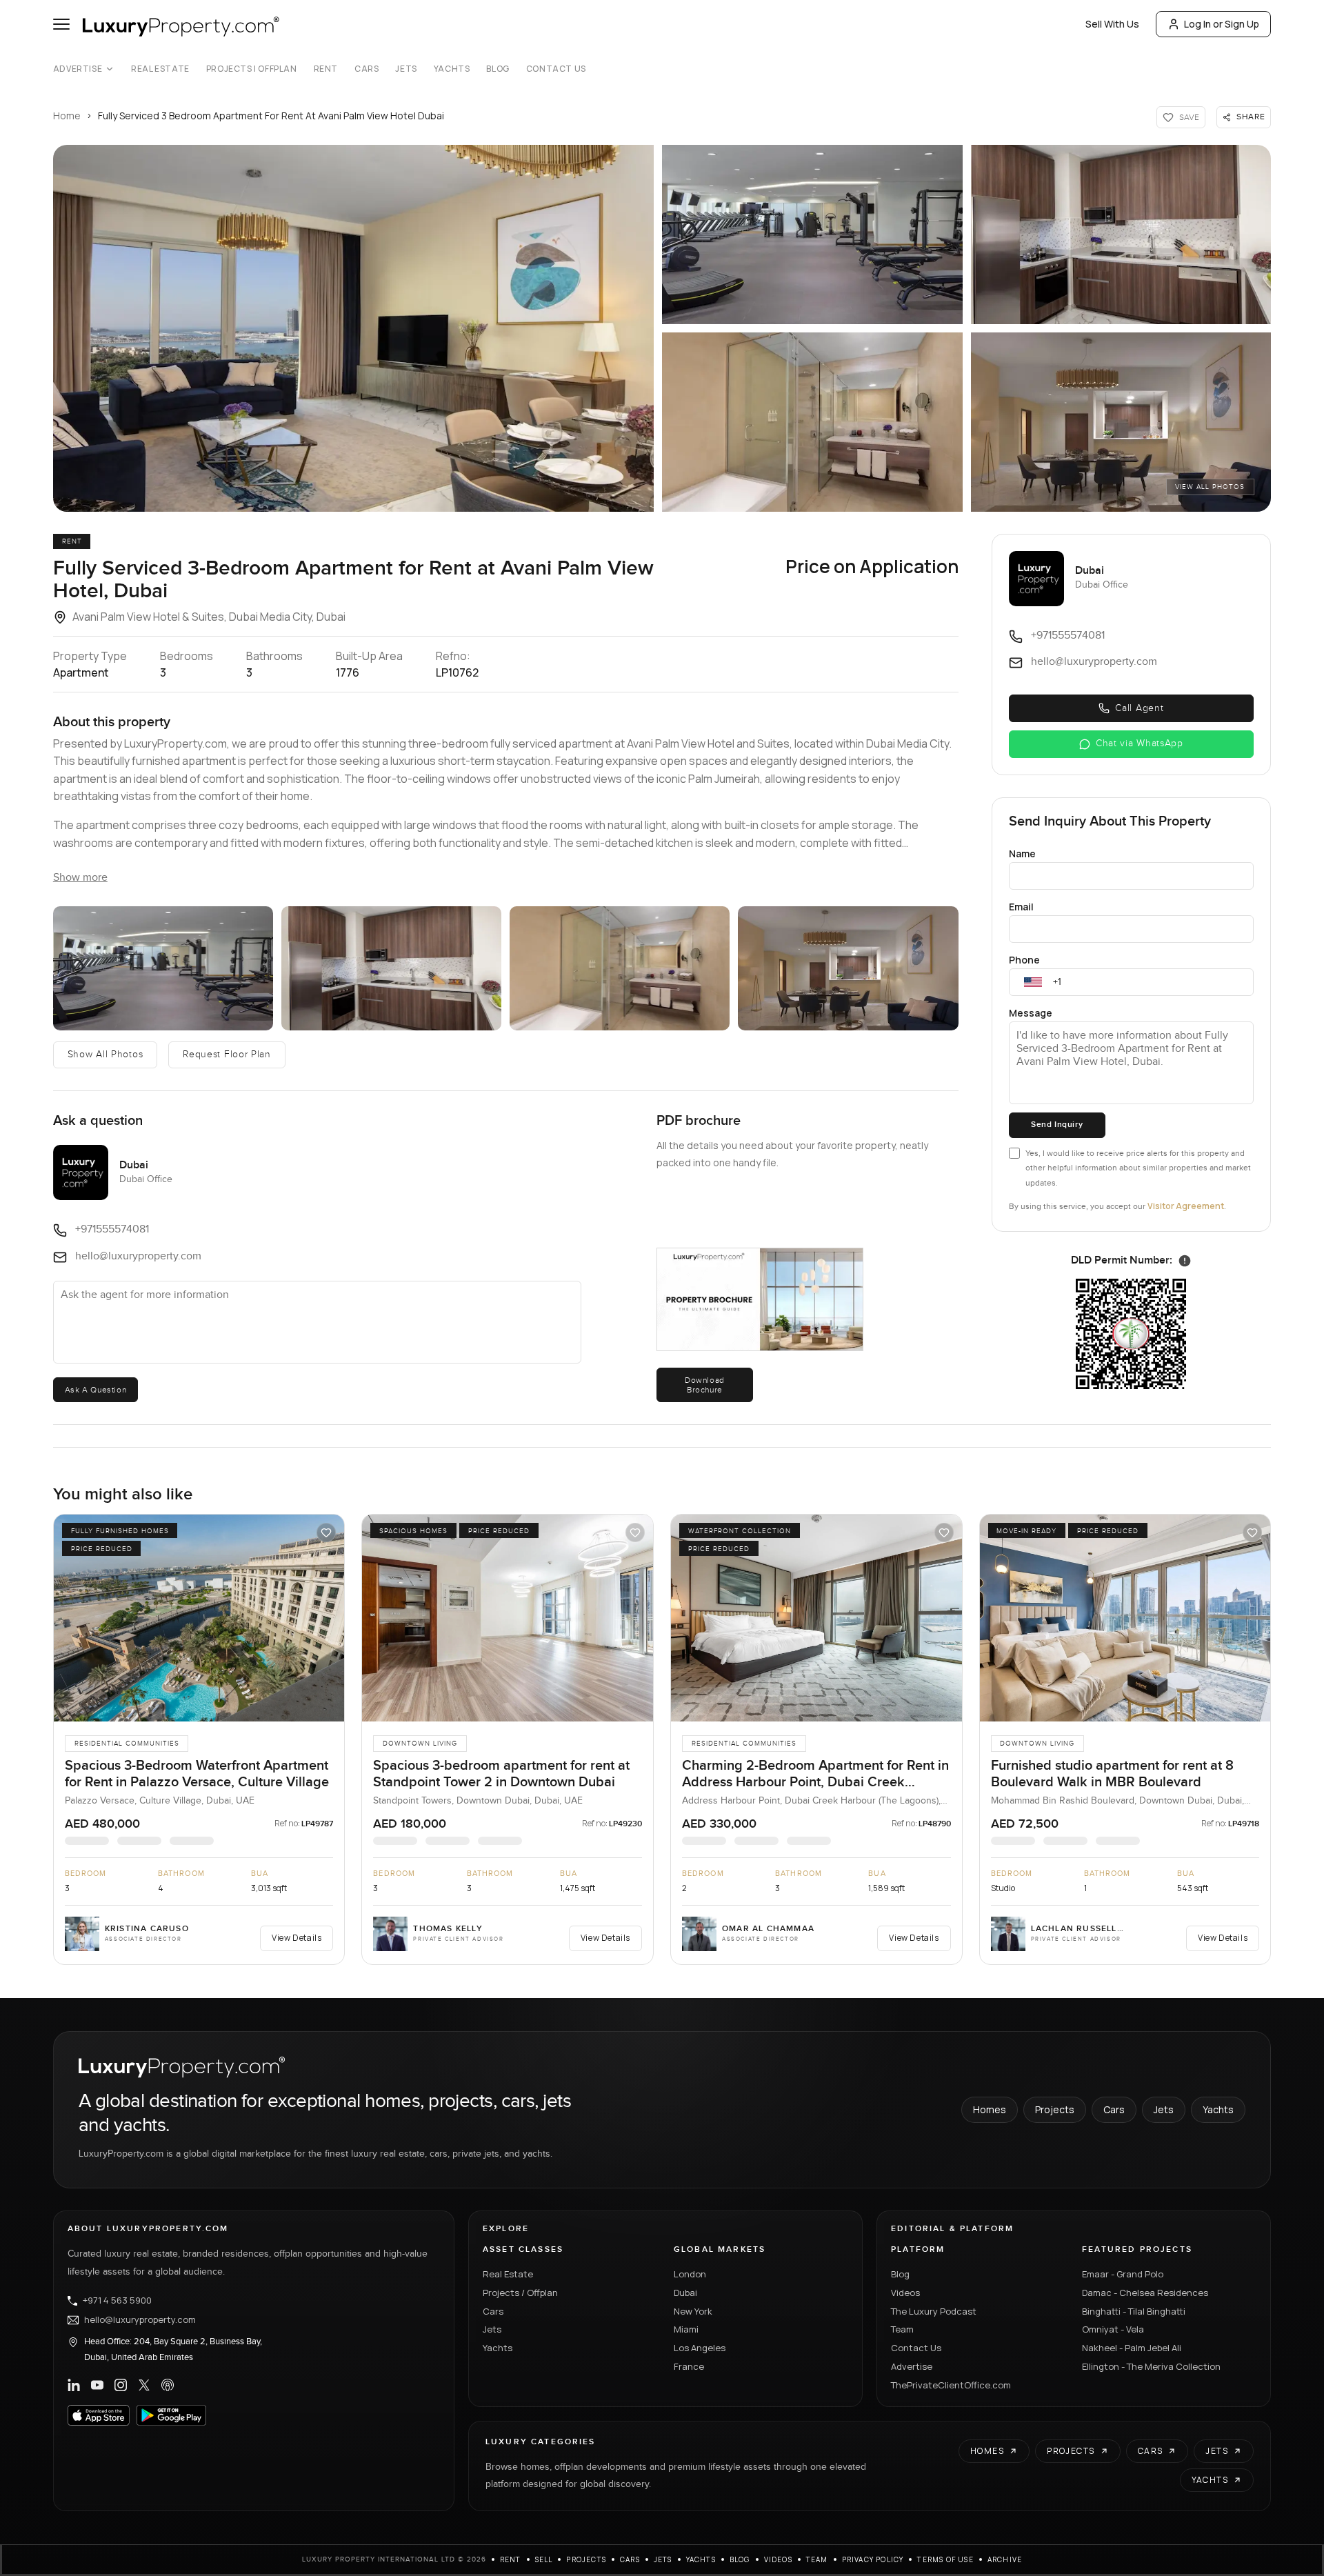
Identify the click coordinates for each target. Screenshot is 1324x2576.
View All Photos (1210, 487)
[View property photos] (353, 328)
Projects (1055, 2109)
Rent (326, 69)
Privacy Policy (873, 2559)
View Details (297, 1938)
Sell (544, 2559)
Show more (80, 878)
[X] (144, 2385)
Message (1031, 1013)
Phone (1024, 960)
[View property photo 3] (1121, 234)
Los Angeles (700, 2348)
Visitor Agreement (1186, 1206)
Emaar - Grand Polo (1123, 2274)
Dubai (685, 2293)
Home (67, 116)
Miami (686, 2329)
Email (1021, 907)
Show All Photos (106, 1055)
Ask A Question (96, 1390)
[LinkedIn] (74, 2385)
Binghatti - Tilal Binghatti (1134, 2311)
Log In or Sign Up (1222, 24)
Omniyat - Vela (1113, 2329)
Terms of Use (945, 2559)
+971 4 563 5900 (117, 2301)
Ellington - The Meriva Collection (1151, 2366)
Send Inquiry (1057, 1125)
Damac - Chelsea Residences (1145, 2293)
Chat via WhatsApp (1140, 743)
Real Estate (160, 69)
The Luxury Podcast (934, 2311)
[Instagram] (121, 2385)
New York (693, 2311)
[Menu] (61, 24)
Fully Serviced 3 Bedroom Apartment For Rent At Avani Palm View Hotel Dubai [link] (271, 116)
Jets (406, 69)
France (689, 2366)
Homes (990, 2109)
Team (902, 2329)
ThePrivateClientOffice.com (951, 2385)
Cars (367, 69)
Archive (1005, 2559)
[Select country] (1033, 982)
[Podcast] (168, 2385)
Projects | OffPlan (252, 69)
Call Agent (1139, 708)
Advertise (78, 69)
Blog (498, 69)
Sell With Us (1112, 24)
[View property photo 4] (812, 422)
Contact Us (556, 69)
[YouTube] (97, 2385)
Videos (905, 2293)
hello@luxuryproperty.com (140, 2320)
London (690, 2274)
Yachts (452, 69)
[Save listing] (326, 1532)
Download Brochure (705, 1385)
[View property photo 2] (812, 234)
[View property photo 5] (1121, 422)
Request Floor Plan (227, 1055)
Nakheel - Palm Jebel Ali (1132, 2348)
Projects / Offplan (520, 2293)
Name (1022, 853)
